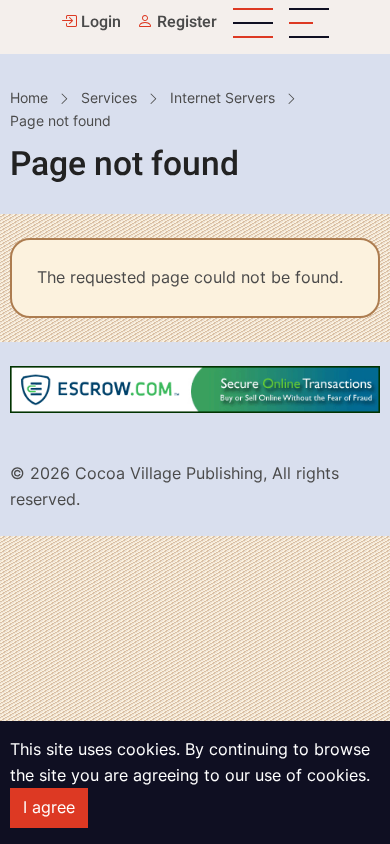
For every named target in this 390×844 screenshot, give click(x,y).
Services (109, 97)
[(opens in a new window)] (195, 388)
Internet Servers (222, 97)
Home (29, 97)
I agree (49, 807)
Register (185, 22)
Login (99, 22)
